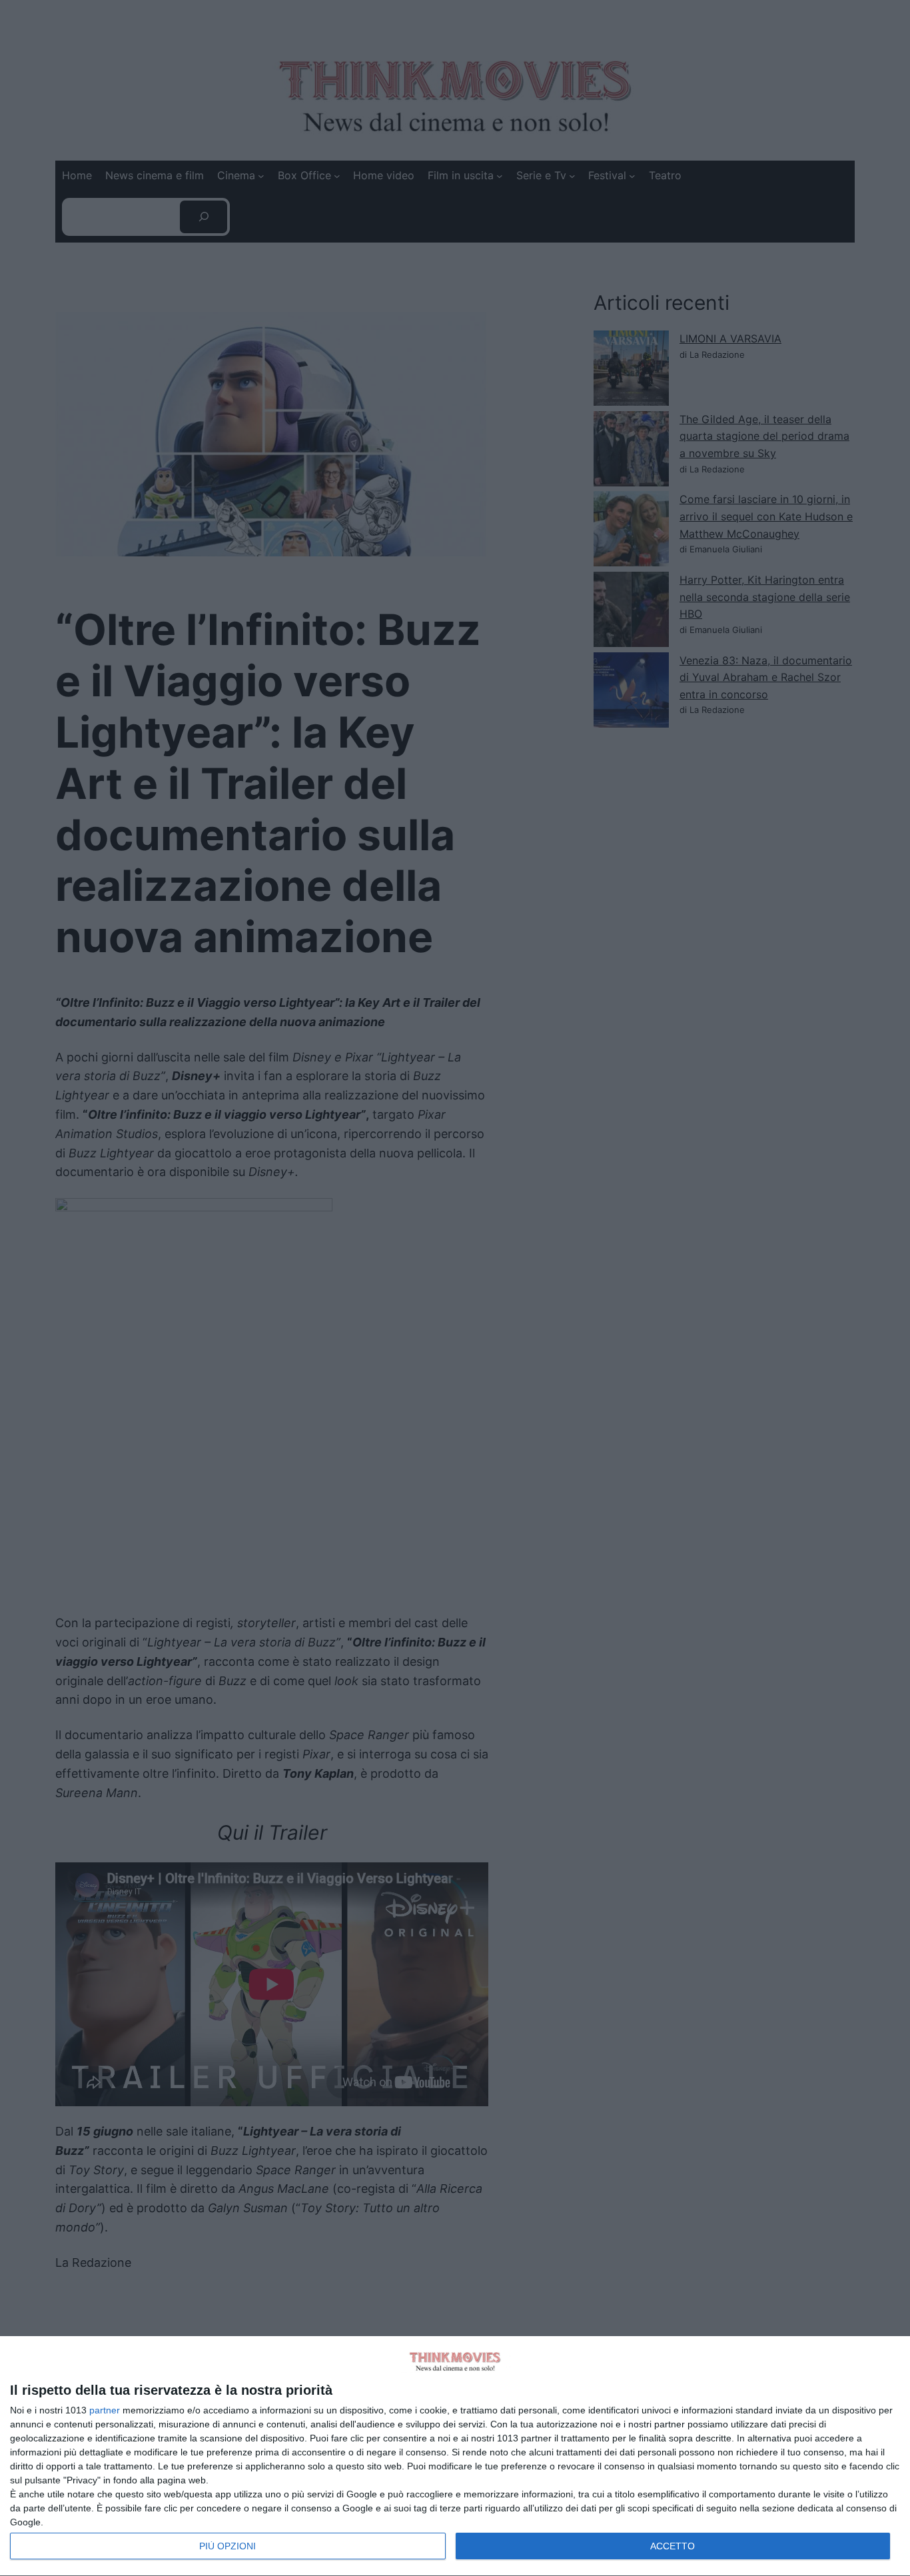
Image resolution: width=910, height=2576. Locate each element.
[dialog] (455, 2456)
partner (105, 2410)
